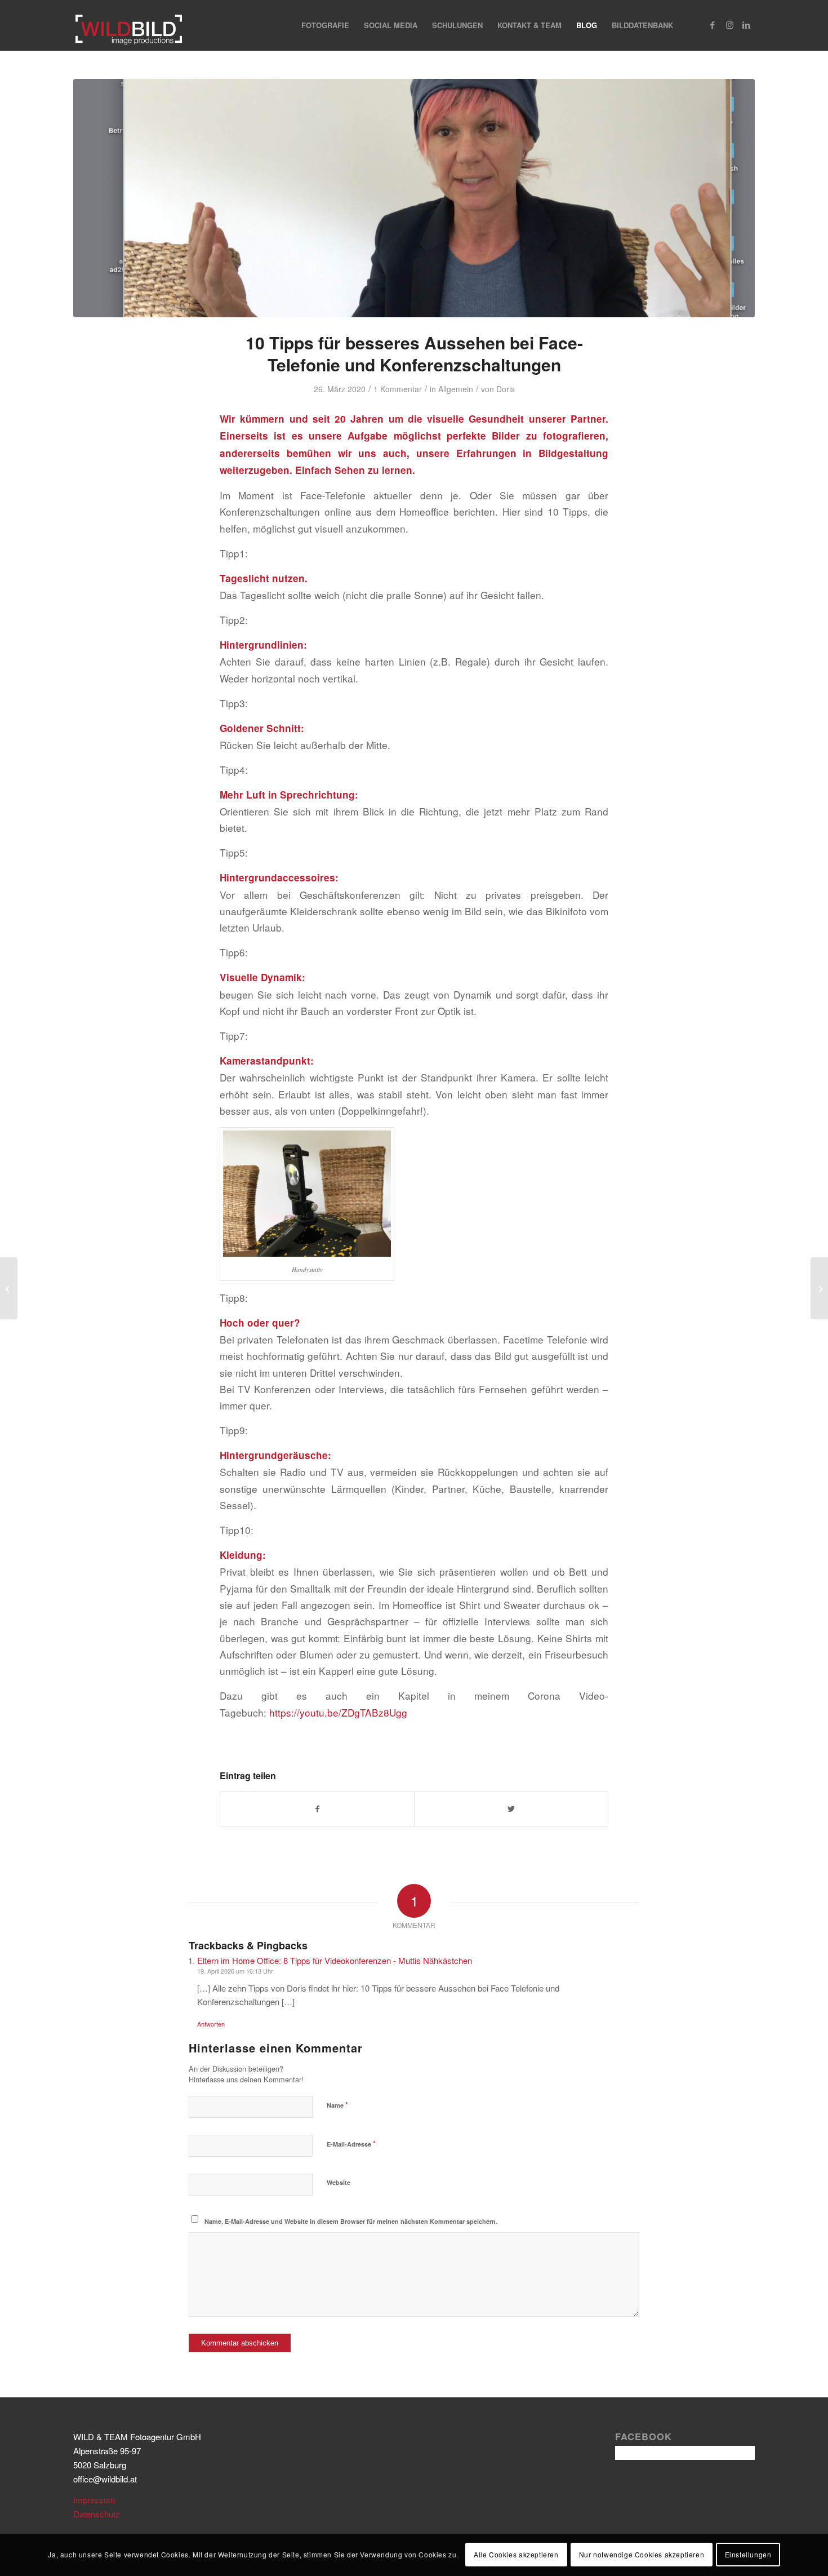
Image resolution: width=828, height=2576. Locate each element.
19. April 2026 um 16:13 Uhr (235, 1971)
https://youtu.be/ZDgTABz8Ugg (338, 1712)
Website (339, 2182)
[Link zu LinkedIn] (746, 25)
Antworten (211, 2024)
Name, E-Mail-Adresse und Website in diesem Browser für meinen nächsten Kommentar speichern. (351, 2221)
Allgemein (456, 389)
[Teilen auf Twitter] (511, 1809)
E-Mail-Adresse (351, 2143)
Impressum (94, 2500)
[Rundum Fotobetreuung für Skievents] (9, 1288)
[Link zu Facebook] (713, 25)
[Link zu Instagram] (729, 25)
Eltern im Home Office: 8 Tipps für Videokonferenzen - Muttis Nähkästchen (335, 1960)
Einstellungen (748, 2554)
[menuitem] (325, 25)
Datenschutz (97, 2514)
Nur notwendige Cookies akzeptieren (642, 2554)
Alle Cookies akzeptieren (516, 2554)
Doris (506, 389)
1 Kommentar (398, 389)
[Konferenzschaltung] (414, 198)
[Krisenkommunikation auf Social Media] (819, 1288)
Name (337, 2105)
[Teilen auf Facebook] (317, 1809)
